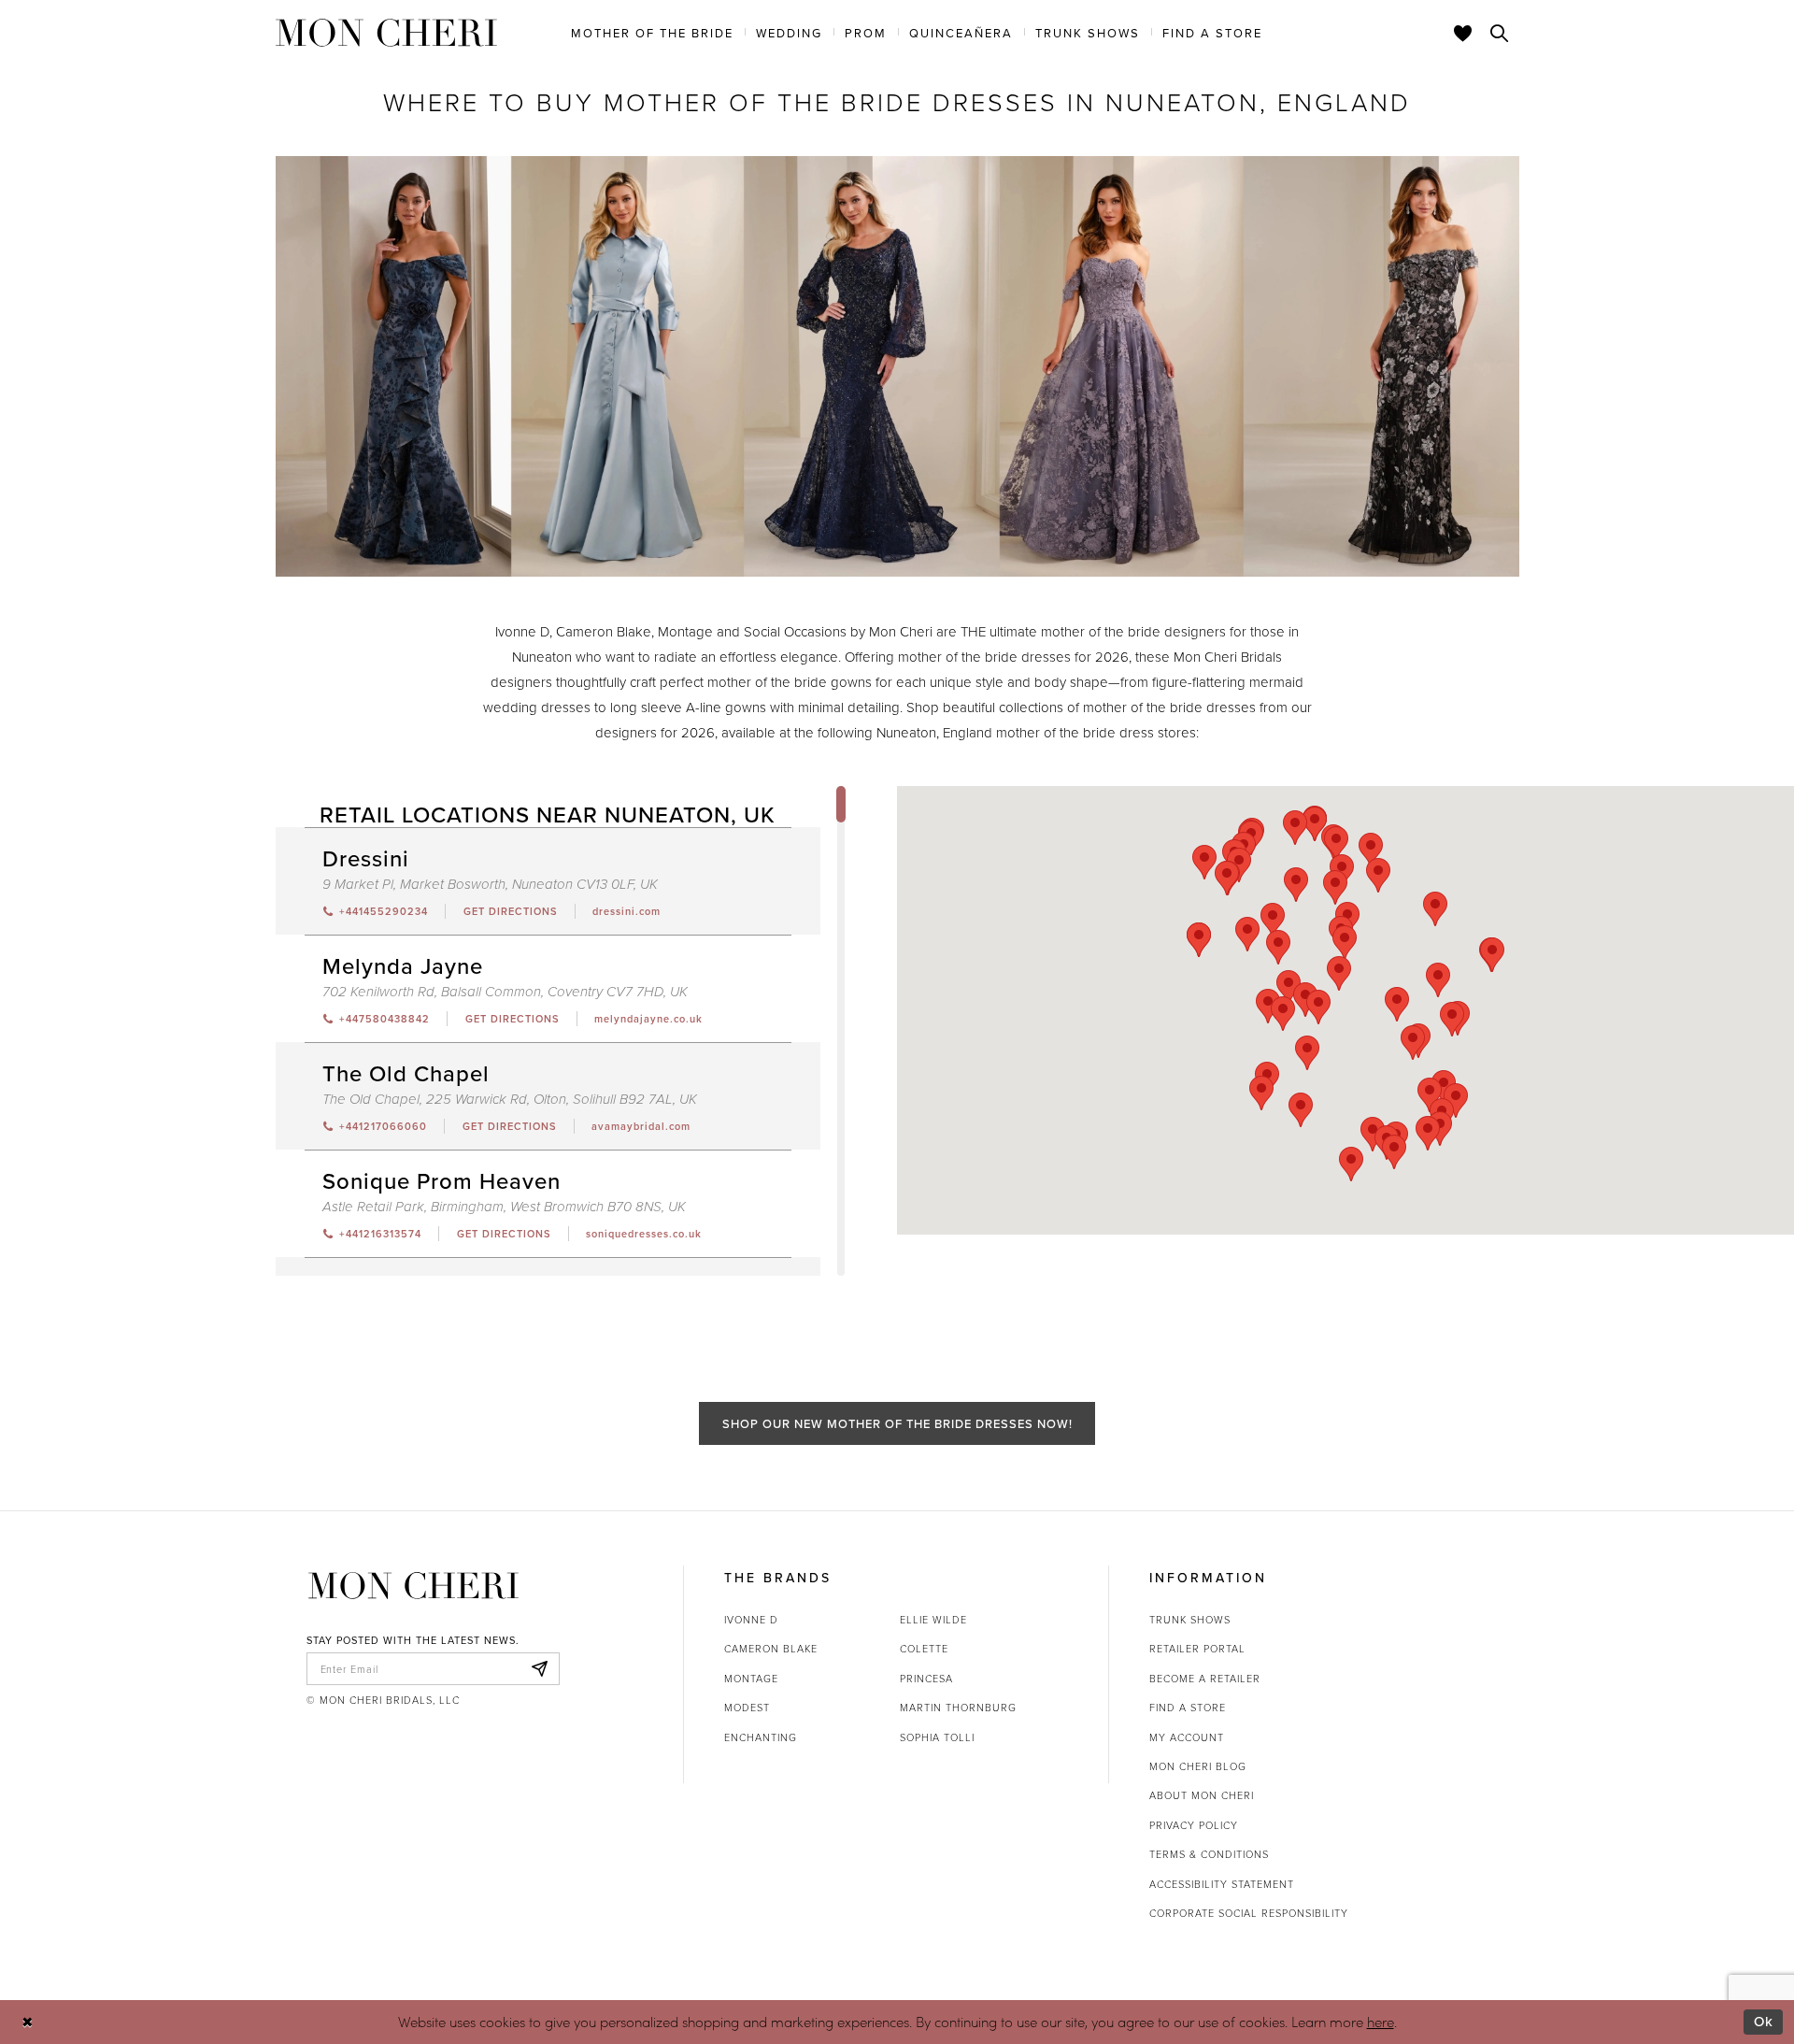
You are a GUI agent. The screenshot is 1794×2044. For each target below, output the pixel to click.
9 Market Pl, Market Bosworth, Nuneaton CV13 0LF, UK (490, 885)
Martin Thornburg (958, 1707)
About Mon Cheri (1202, 1795)
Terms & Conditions (1209, 1854)
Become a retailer (1205, 1678)
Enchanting (761, 1737)
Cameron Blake (771, 1648)
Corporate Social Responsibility (1249, 1913)
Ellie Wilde (933, 1619)
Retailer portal (1197, 1648)
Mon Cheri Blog (1198, 1766)
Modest (747, 1707)
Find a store (1188, 1707)
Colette (924, 1648)
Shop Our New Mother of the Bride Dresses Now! (897, 1423)
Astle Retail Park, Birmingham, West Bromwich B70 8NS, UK (504, 1207)
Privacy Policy (1194, 1825)
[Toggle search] (1500, 33)
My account (1187, 1737)
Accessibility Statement (1222, 1884)
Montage (751, 1678)
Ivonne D (751, 1619)
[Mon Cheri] (413, 1585)
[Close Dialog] (28, 2022)
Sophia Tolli (937, 1737)
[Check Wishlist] (1463, 33)
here (1381, 2022)
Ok (1764, 2021)
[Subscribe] (540, 1669)
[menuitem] (652, 32)
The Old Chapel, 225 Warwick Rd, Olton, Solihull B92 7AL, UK (510, 1100)
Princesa (926, 1678)
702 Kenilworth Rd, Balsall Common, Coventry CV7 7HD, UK (505, 992)
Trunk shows (1190, 1619)
